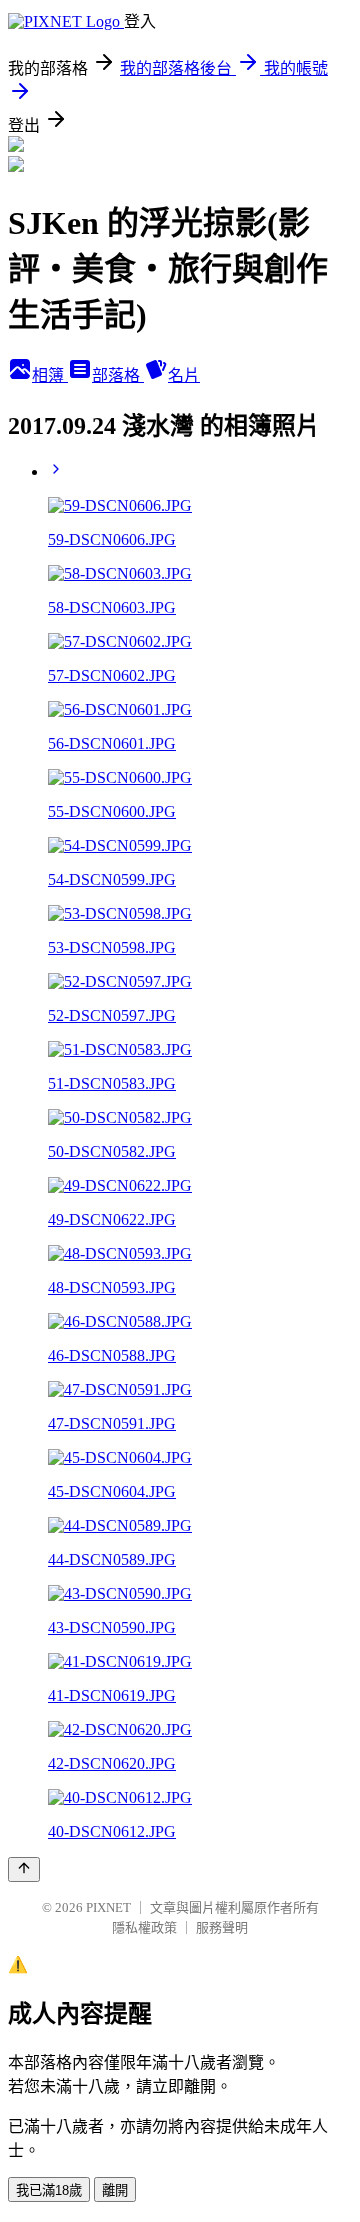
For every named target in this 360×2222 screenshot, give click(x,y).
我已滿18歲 (49, 2190)
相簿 (50, 375)
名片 (184, 375)
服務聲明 (222, 1927)
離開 (115, 2190)
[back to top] (24, 1869)
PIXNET (108, 1907)
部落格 (118, 375)
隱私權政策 (144, 1927)
